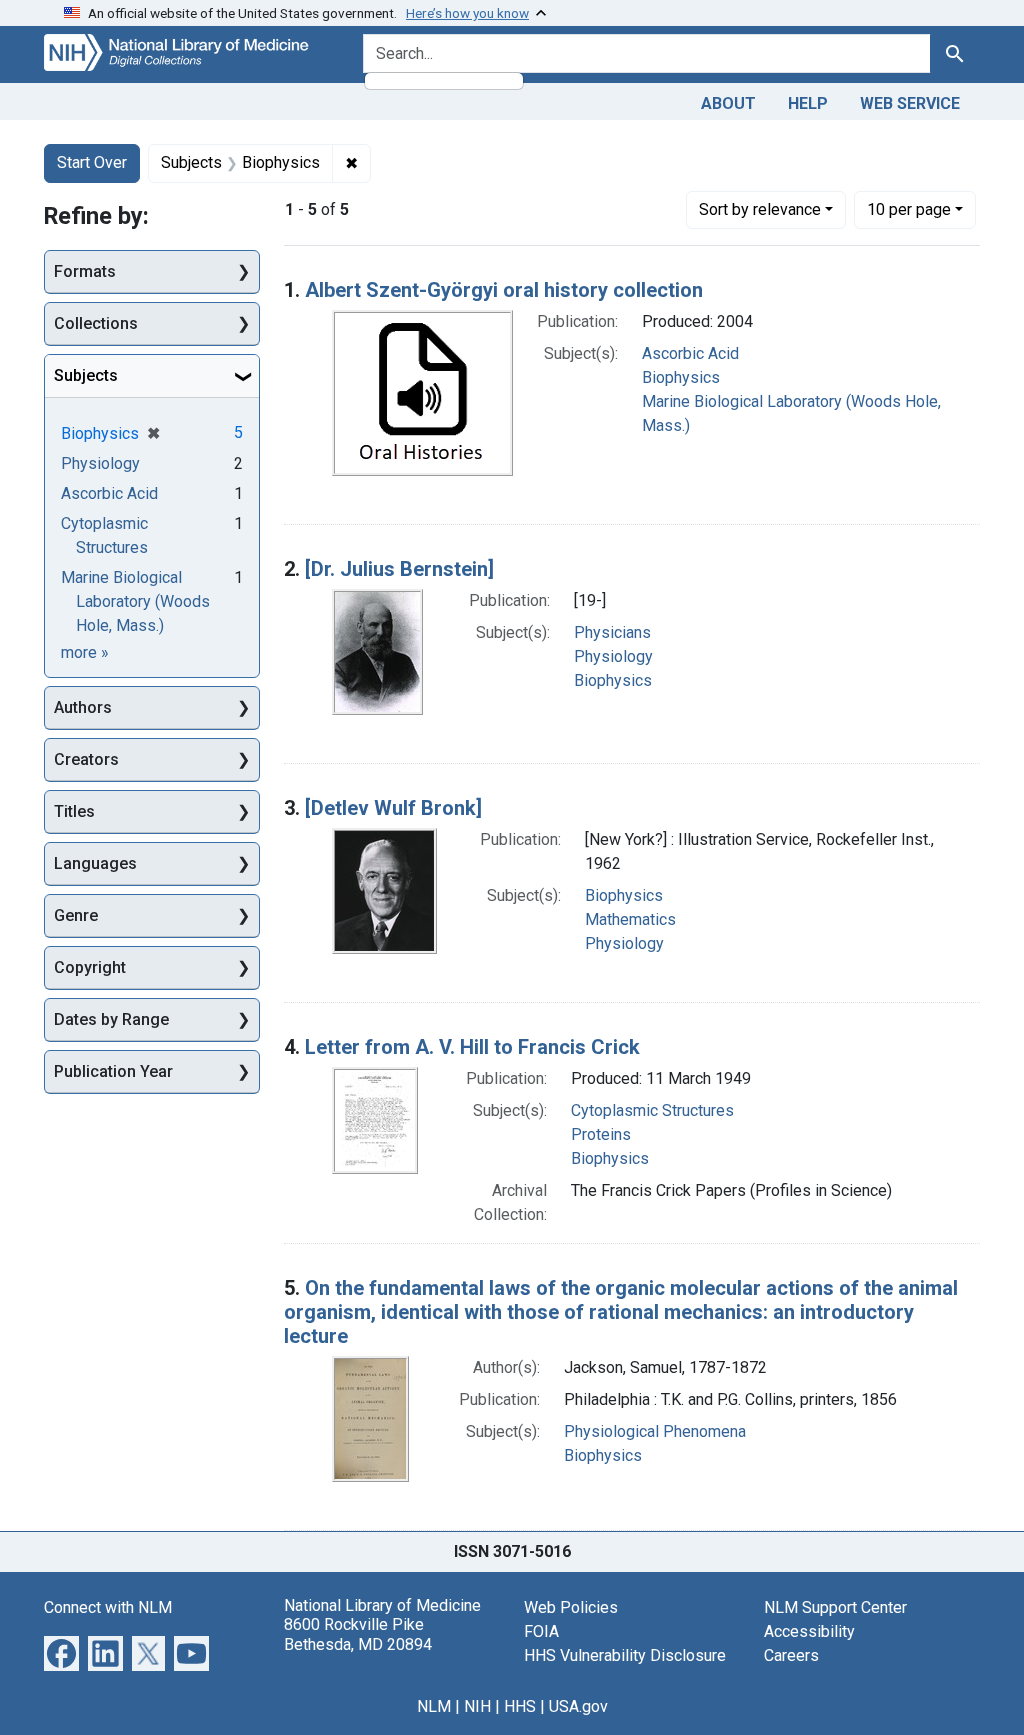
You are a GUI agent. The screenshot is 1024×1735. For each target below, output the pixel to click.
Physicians (612, 632)
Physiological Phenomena (655, 1431)
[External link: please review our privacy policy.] (61, 1652)
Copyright (90, 967)
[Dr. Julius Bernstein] (399, 569)
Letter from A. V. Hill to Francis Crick (472, 1047)
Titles (74, 811)
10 (909, 209)
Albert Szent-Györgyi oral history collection (504, 290)
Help (808, 103)
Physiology (613, 656)
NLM (434, 1706)
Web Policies (571, 1607)
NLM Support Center (835, 1607)
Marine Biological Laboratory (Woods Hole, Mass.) (135, 601)
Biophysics (681, 377)
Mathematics (630, 919)
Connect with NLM (108, 1607)
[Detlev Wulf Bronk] (393, 808)
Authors (83, 707)
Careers (791, 1655)
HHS (520, 1706)
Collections (96, 323)
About (728, 103)
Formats (85, 271)
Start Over (92, 162)
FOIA (541, 1631)
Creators (86, 759)
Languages (95, 863)
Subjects (86, 375)
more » (85, 652)
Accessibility (809, 1631)
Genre (76, 915)
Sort (760, 209)
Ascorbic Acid (690, 353)
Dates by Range (111, 1019)
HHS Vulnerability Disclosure (625, 1655)
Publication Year (113, 1071)
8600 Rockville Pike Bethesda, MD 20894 (358, 1634)
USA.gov (578, 1706)
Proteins (601, 1134)
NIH (477, 1706)
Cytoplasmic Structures (652, 1110)
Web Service (910, 103)
